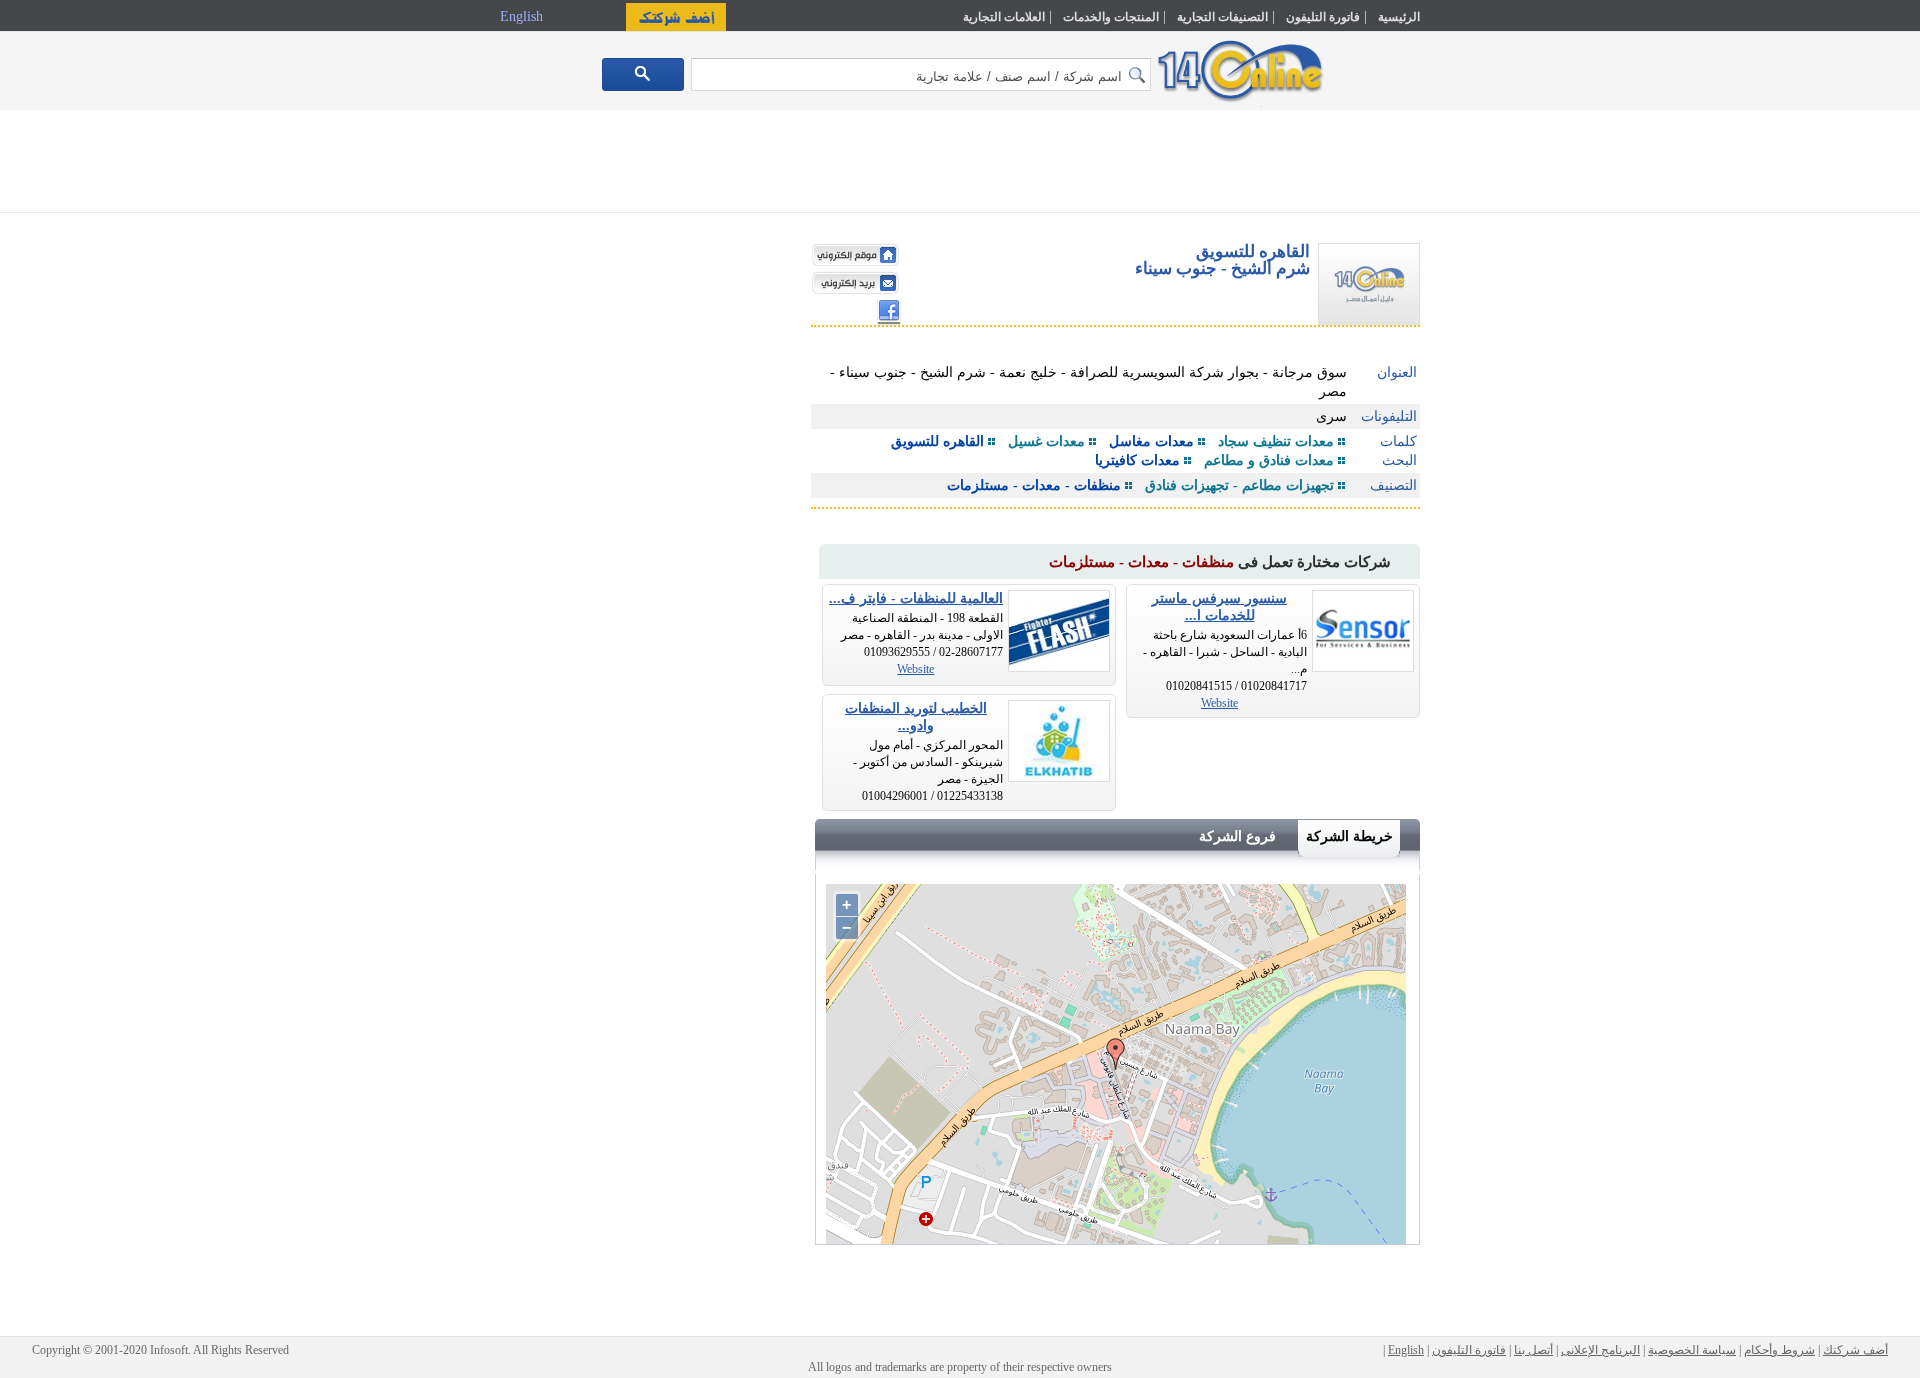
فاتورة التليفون (1323, 17)
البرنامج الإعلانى (1600, 1350)
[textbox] (921, 74)
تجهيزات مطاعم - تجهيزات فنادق (1239, 485)
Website (1219, 703)
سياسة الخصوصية (1692, 1350)
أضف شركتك (1855, 1350)
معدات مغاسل (1151, 441)
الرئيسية (1399, 17)
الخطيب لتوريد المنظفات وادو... (916, 717)
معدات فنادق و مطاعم (1269, 460)
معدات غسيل (1046, 441)
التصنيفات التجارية (1222, 17)
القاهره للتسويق (937, 441)
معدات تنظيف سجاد (1276, 441)
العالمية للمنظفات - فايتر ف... (916, 598)
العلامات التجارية (1004, 17)
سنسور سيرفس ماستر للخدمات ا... (1219, 607)
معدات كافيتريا (1137, 460)
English (523, 16)
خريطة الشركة (1349, 836)
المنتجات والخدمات (1111, 17)
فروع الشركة (1237, 836)
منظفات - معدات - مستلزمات (1034, 485)
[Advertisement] (1507, 427)
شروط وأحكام (1779, 1350)
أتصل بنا (1533, 1350)
